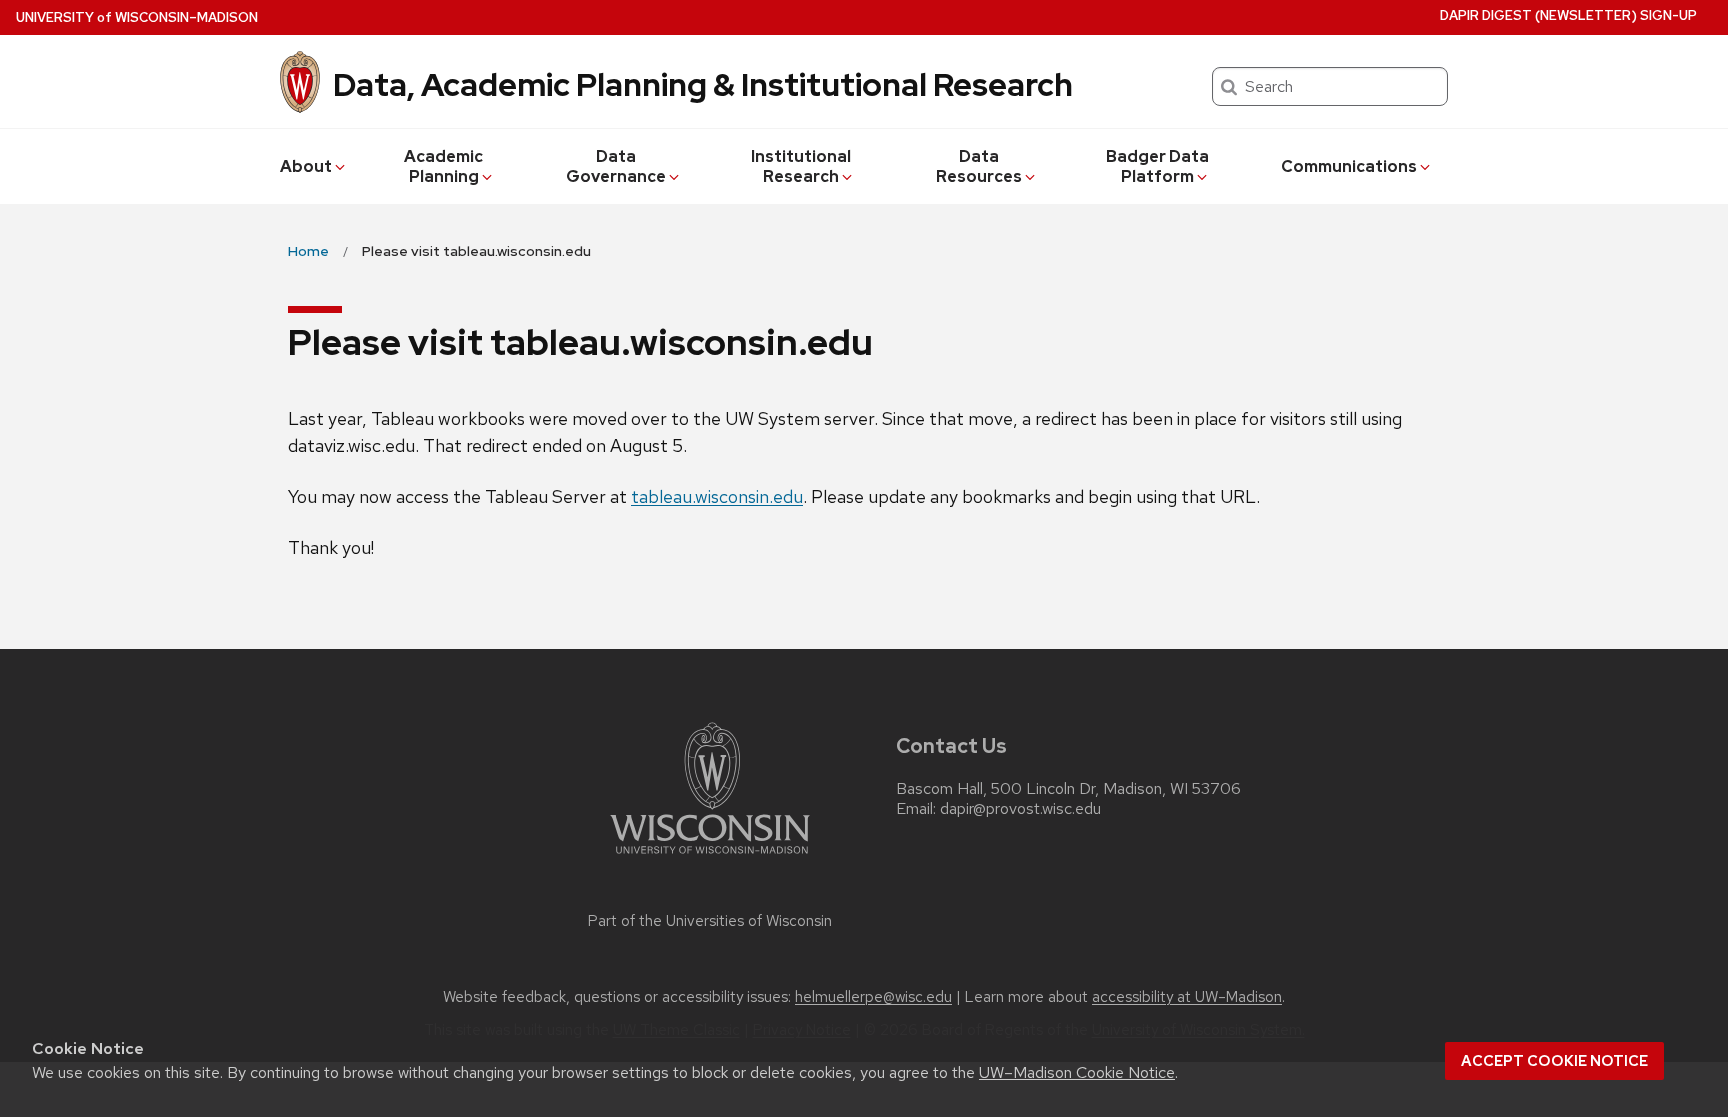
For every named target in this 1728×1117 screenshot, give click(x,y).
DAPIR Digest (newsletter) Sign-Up (1568, 15)
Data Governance (616, 166)
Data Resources (979, 166)
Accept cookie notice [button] (1554, 1061)
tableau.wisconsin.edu (717, 496)
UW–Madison (137, 17)
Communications (1349, 166)
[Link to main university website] (710, 857)
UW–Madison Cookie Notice (1077, 1072)
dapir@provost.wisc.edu (1020, 809)
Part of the (710, 921)
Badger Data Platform (1157, 166)
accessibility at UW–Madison (1187, 997)
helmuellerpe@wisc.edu (873, 997)
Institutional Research (801, 166)
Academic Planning (443, 166)
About (306, 166)
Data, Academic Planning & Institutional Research (703, 84)
